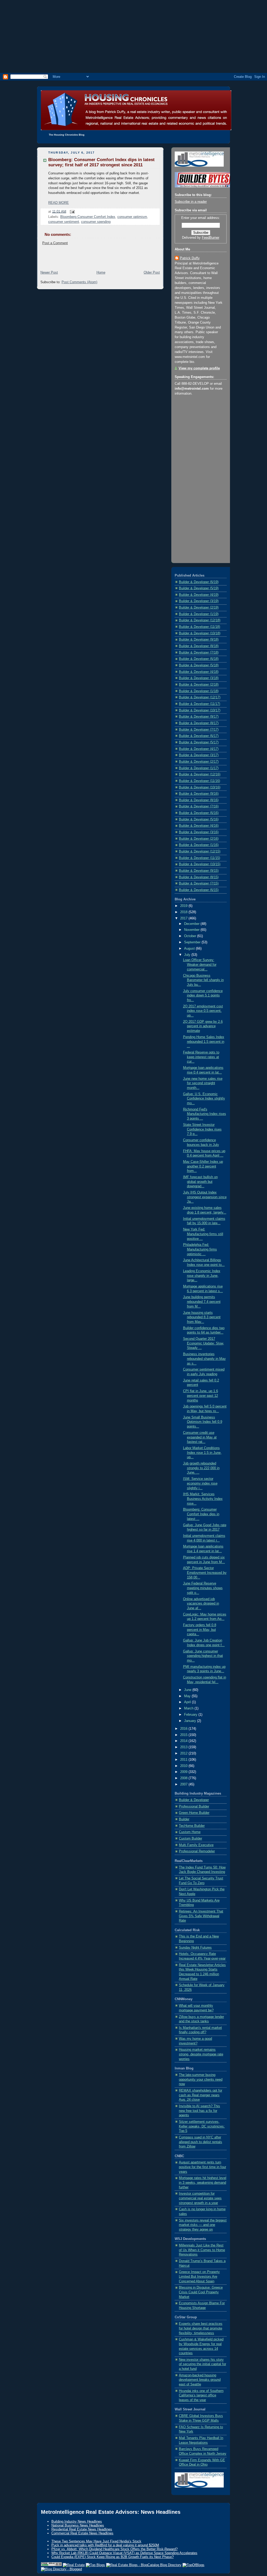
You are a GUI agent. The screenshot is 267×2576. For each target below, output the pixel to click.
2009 (184, 1772)
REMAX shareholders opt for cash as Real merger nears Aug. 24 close (201, 2095)
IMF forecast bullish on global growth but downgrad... (200, 1182)
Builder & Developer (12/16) (200, 774)
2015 (184, 1735)
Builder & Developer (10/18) (200, 633)
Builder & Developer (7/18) (199, 653)
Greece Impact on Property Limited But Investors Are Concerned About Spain (199, 2277)
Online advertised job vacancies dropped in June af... (201, 1604)
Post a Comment (55, 243)
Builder (184, 1819)
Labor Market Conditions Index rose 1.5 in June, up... (202, 1453)
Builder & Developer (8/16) (199, 800)
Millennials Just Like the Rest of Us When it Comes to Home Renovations (202, 2250)
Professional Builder (194, 1807)
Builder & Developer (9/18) (199, 640)
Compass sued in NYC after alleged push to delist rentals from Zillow (201, 2142)
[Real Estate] (74, 2565)
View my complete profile (199, 368)
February (191, 1715)
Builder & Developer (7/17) (199, 730)
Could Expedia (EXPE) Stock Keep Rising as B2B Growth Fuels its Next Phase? (113, 2557)
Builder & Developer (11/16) (199, 781)
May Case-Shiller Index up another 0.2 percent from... (203, 1166)
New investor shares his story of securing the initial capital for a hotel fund (202, 2364)
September (193, 942)
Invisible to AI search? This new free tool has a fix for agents (199, 2111)
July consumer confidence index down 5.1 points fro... (203, 996)
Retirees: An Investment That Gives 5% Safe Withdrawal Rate (201, 1916)
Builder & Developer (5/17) (199, 742)
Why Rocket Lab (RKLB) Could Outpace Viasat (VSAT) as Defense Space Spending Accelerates (124, 2553)
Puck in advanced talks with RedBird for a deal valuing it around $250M (105, 2545)
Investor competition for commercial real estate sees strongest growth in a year (200, 2198)
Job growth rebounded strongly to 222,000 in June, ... (201, 1468)
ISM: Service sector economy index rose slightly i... (200, 1483)
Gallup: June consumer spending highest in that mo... (203, 1656)
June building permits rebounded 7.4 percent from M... (202, 1302)
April (188, 1702)
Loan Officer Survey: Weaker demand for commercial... (200, 965)
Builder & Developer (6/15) (199, 890)
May (188, 1696)
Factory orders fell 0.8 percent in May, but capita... (200, 1630)
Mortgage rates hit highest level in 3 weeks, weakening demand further (203, 2183)
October (191, 936)
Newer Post (49, 273)
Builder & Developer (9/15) (199, 871)
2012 (184, 1753)
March (189, 1708)
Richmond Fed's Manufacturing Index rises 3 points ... (205, 1114)
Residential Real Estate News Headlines (82, 2529)
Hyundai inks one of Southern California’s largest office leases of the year (201, 2395)
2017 (184, 918)
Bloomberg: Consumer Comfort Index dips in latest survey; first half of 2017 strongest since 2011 (101, 162)
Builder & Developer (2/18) (199, 685)
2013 (184, 1747)
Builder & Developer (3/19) (199, 601)
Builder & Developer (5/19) (199, 588)
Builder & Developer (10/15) (200, 864)
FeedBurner (211, 238)
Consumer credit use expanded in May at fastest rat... (200, 1437)
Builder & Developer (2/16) (199, 839)
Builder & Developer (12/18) (200, 620)
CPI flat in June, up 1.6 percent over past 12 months (201, 1396)
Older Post (152, 273)
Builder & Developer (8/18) (199, 646)
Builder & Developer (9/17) (199, 717)
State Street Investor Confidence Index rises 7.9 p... (202, 1129)
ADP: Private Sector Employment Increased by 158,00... (205, 1573)
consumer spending (96, 222)
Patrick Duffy (190, 258)
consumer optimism (132, 217)
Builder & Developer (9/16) (199, 794)
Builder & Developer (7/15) (199, 883)
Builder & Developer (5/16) (199, 819)
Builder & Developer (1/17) (199, 768)
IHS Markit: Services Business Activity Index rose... (203, 1499)
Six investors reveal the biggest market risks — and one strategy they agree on (203, 2225)
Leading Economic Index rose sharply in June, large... (202, 1276)
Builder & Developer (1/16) (199, 845)
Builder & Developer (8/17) (199, 723)
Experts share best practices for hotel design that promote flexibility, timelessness (201, 2328)
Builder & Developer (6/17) (199, 736)
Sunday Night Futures (195, 1948)
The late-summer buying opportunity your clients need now (201, 2079)
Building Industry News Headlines (77, 2521)
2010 (184, 1766)
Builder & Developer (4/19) (199, 595)
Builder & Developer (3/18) (199, 678)
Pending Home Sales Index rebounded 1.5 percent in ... (204, 1042)
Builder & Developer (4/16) (199, 826)
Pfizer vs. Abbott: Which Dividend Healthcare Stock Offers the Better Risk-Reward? (114, 2549)
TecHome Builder (192, 1826)
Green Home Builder (194, 1813)
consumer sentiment (64, 222)
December (192, 924)
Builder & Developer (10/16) (200, 787)
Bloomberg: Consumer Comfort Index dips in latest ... (201, 1514)
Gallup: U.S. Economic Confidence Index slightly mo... (204, 1099)
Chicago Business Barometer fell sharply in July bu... (203, 980)
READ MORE (59, 203)
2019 (184, 906)
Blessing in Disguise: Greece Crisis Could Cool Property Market (201, 2292)
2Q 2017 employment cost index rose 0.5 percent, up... (203, 1011)
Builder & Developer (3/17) (199, 755)
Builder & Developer (194, 1800)
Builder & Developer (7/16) (199, 806)
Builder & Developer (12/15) (200, 851)
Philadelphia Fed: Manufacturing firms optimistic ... (200, 1249)
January (191, 1721)
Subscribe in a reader (191, 202)
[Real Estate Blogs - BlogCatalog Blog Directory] (144, 2565)
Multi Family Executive (196, 1845)
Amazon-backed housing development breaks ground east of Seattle (200, 2380)
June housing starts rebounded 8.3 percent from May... (202, 1317)
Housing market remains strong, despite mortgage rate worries (201, 2054)
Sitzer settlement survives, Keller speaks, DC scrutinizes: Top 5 (202, 2126)
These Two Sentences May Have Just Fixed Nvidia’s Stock (96, 2541)
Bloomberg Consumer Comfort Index (88, 217)
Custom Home (190, 1832)
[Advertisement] (133, 36)
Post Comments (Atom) (79, 282)
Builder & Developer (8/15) (199, 877)
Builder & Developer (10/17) (200, 710)
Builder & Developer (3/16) (199, 832)
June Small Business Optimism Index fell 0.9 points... (203, 1422)
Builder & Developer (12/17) (200, 697)
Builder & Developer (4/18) (199, 672)
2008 (184, 1778)
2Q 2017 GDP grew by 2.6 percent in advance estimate (203, 1026)
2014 (184, 1741)
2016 (184, 1729)
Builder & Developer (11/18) (199, 627)
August (190, 949)
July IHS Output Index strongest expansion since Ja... (205, 1197)
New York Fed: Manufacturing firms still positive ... (203, 1234)
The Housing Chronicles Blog (67, 135)
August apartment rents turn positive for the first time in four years (202, 2167)
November (192, 930)
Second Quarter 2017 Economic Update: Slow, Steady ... (204, 1343)
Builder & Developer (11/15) (199, 858)
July (188, 955)
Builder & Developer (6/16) (199, 813)
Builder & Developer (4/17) (199, 749)
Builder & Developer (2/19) (199, 608)
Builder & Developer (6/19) (199, 582)
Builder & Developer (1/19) (199, 614)
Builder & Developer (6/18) (199, 659)
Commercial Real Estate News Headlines (82, 2533)
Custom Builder (190, 1839)
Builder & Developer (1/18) (199, 691)
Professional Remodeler (197, 1851)
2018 (184, 912)
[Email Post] (71, 211)
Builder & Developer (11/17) (199, 704)
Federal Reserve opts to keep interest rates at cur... (201, 1057)
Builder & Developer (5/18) (199, 665)
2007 (184, 1784)
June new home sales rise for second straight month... (203, 1083)
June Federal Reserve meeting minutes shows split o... (203, 1588)
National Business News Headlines (78, 2525)
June (188, 1690)
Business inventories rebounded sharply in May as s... (204, 1359)
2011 (184, 1760)
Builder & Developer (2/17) (199, 762)
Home (101, 273)
